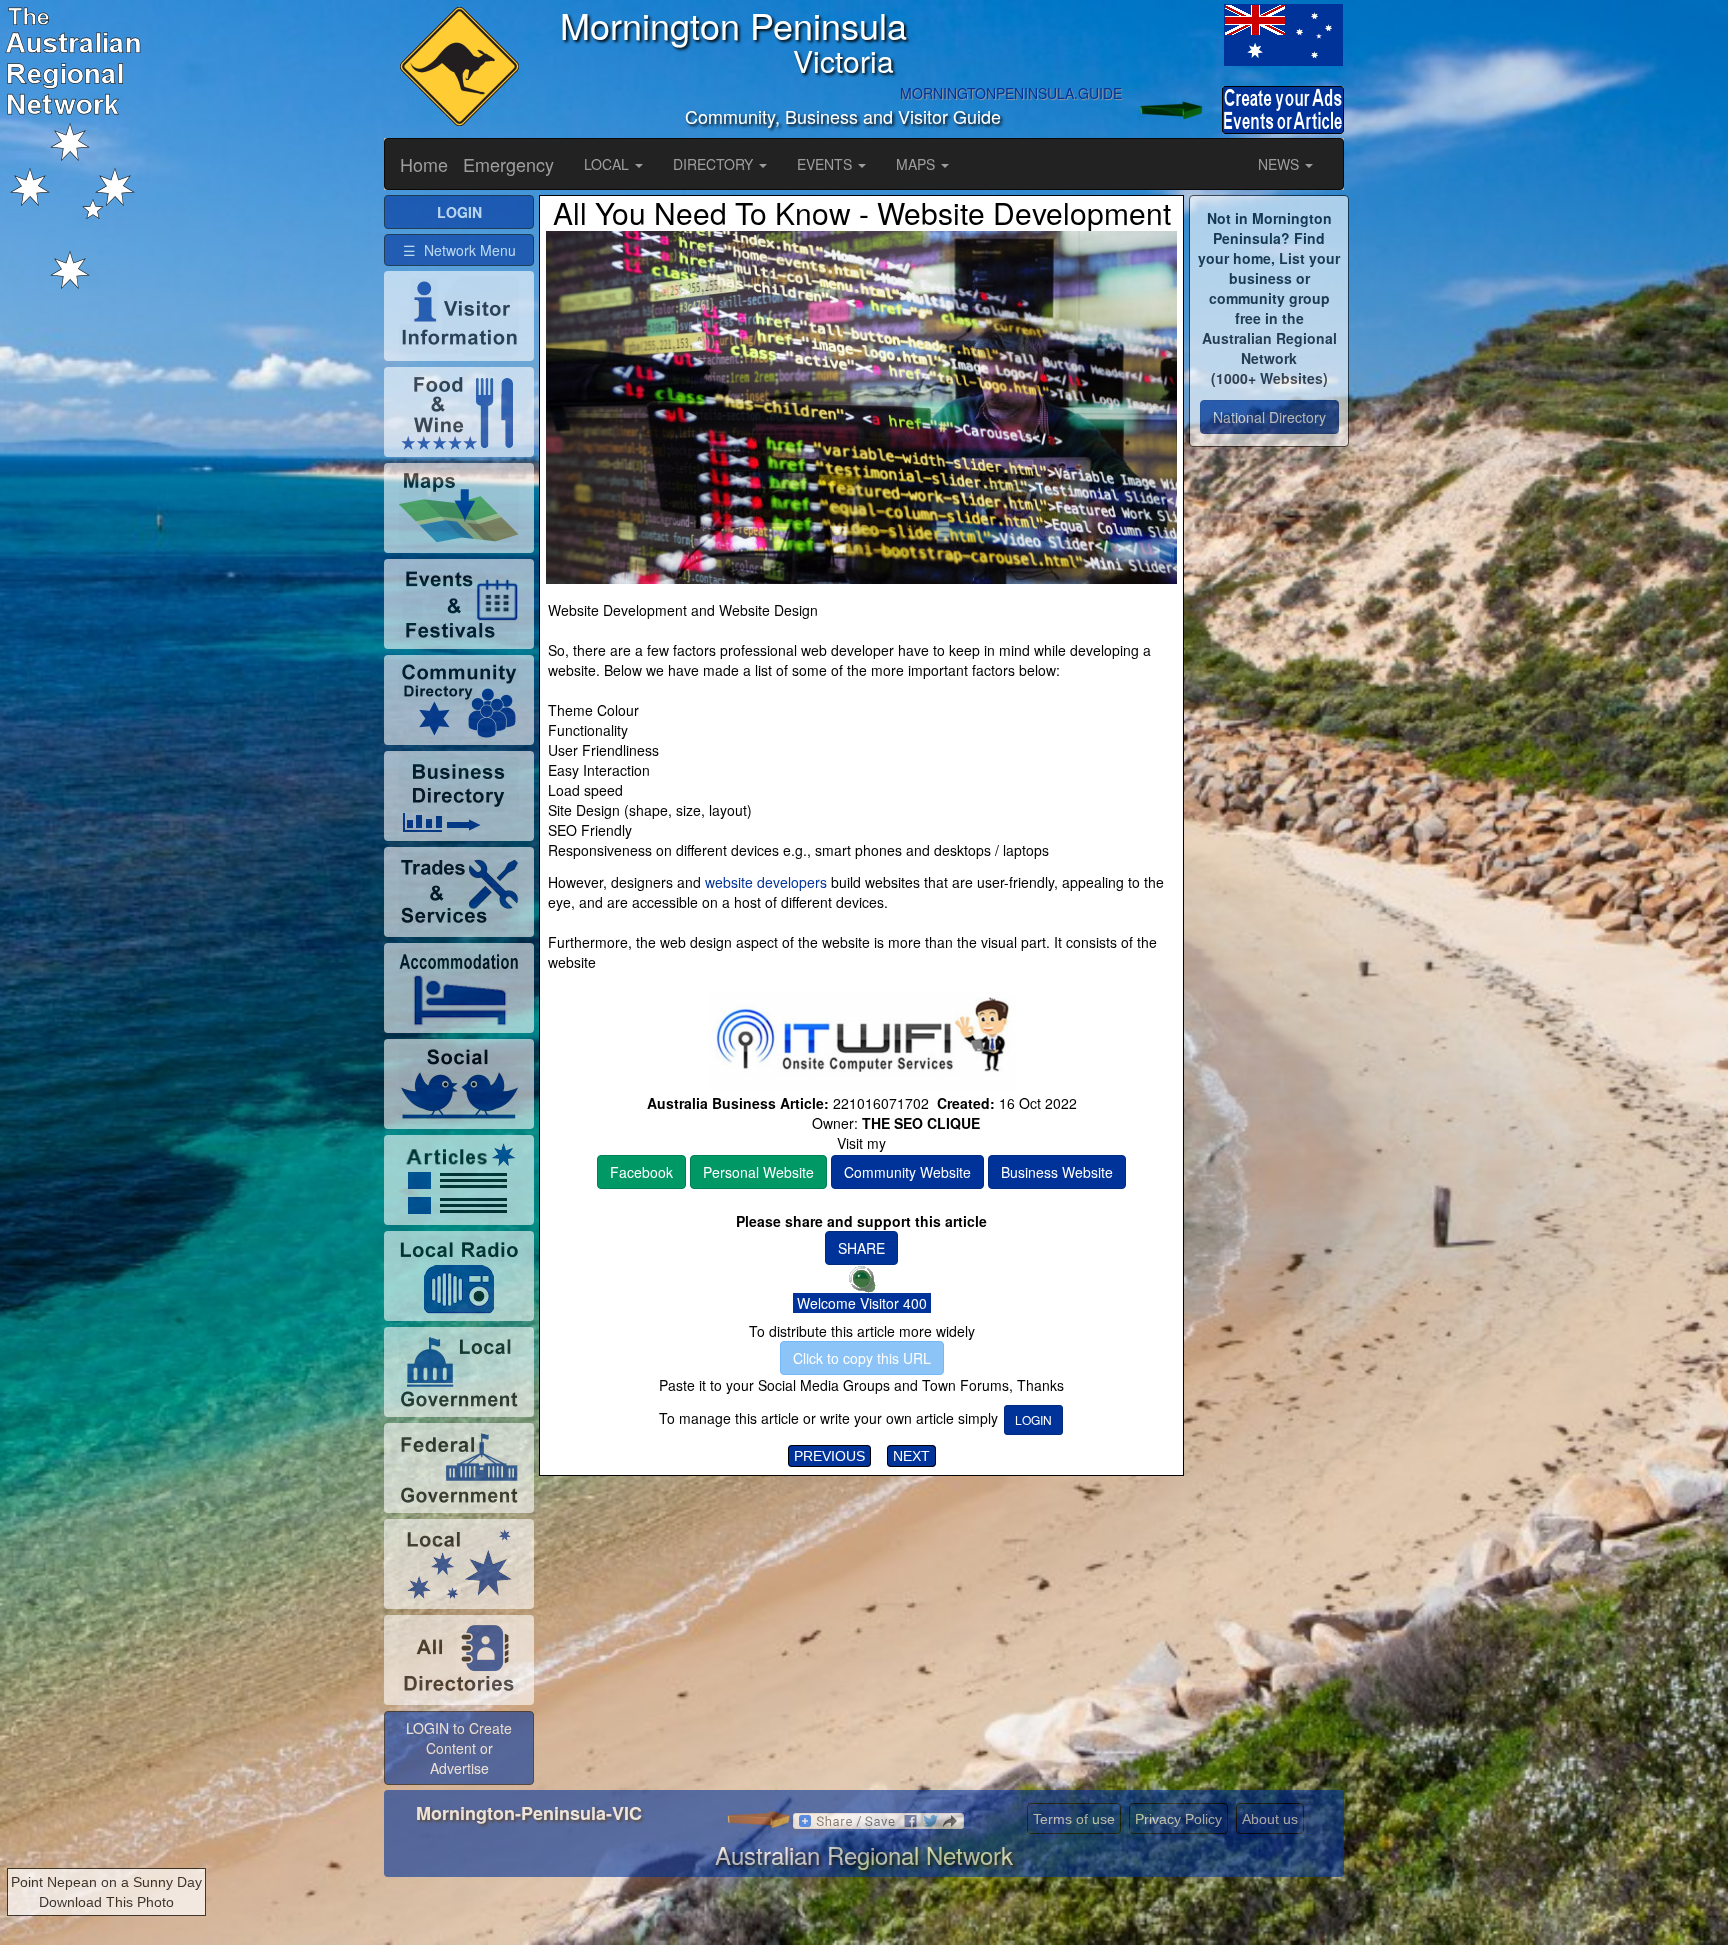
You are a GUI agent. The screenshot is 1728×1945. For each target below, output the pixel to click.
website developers (766, 882)
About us (1270, 1819)
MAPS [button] (917, 164)
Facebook (641, 1172)
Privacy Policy (1178, 1819)
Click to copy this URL (862, 1358)
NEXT (911, 1456)
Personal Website (758, 1172)
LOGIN (1033, 1419)
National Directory (1269, 417)
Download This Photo (106, 1902)
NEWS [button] (1280, 164)
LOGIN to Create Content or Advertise (459, 1748)
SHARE (861, 1248)
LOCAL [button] (608, 164)
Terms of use (1074, 1819)
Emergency (508, 164)
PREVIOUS (829, 1456)
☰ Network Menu (459, 250)
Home (424, 164)
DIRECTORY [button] (715, 164)
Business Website (1057, 1172)
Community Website (907, 1172)
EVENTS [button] (826, 164)
